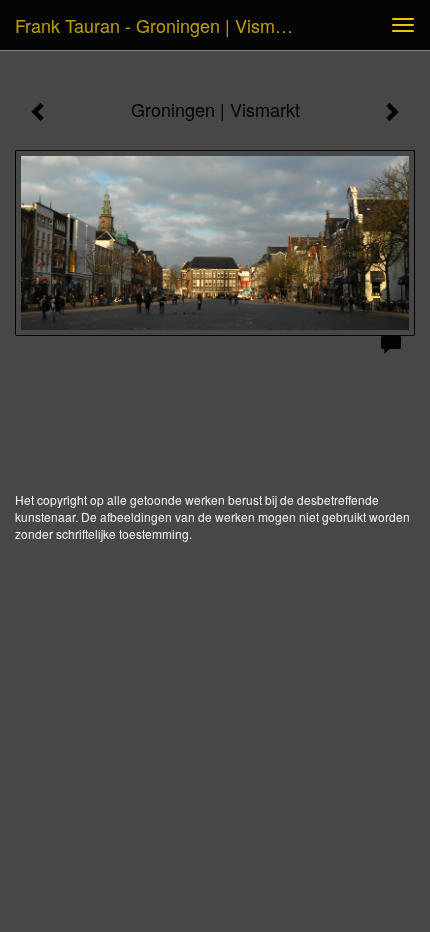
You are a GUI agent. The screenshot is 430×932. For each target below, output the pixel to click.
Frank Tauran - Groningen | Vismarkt (160, 25)
